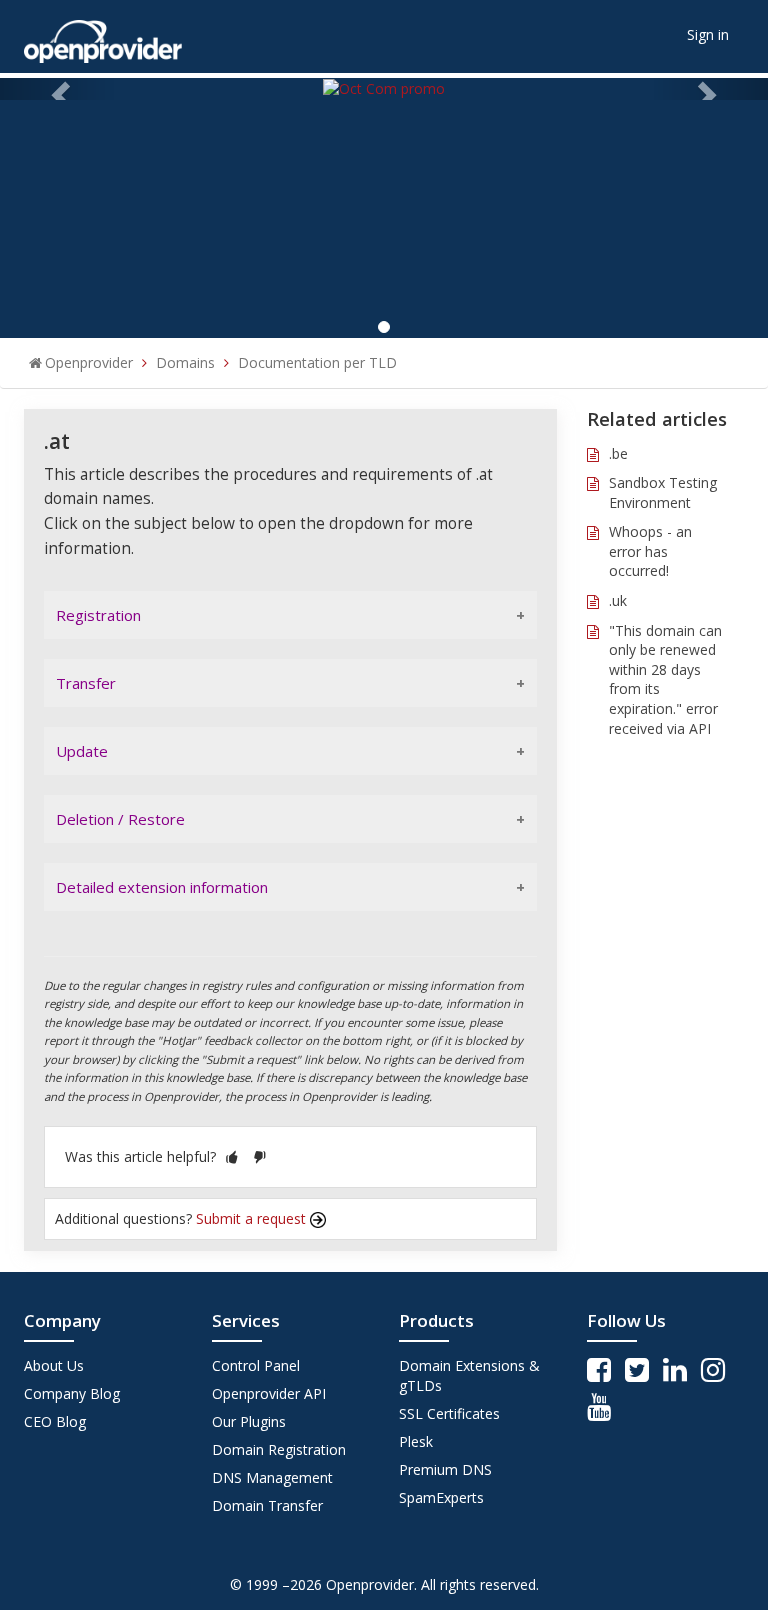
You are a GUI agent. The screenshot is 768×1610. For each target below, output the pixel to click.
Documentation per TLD (317, 362)
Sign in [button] (708, 34)
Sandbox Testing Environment (663, 492)
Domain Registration (279, 1449)
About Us (54, 1365)
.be (618, 453)
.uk (618, 600)
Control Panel (256, 1365)
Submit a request (253, 1218)
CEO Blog (55, 1421)
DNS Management (272, 1477)
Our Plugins (249, 1421)
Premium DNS (445, 1469)
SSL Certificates (449, 1413)
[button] (232, 1156)
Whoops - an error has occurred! (650, 551)
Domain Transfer (267, 1505)
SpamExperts (441, 1497)
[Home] (103, 34)
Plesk (416, 1441)
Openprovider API (269, 1393)
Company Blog (72, 1393)
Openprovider (89, 362)
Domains (185, 362)
